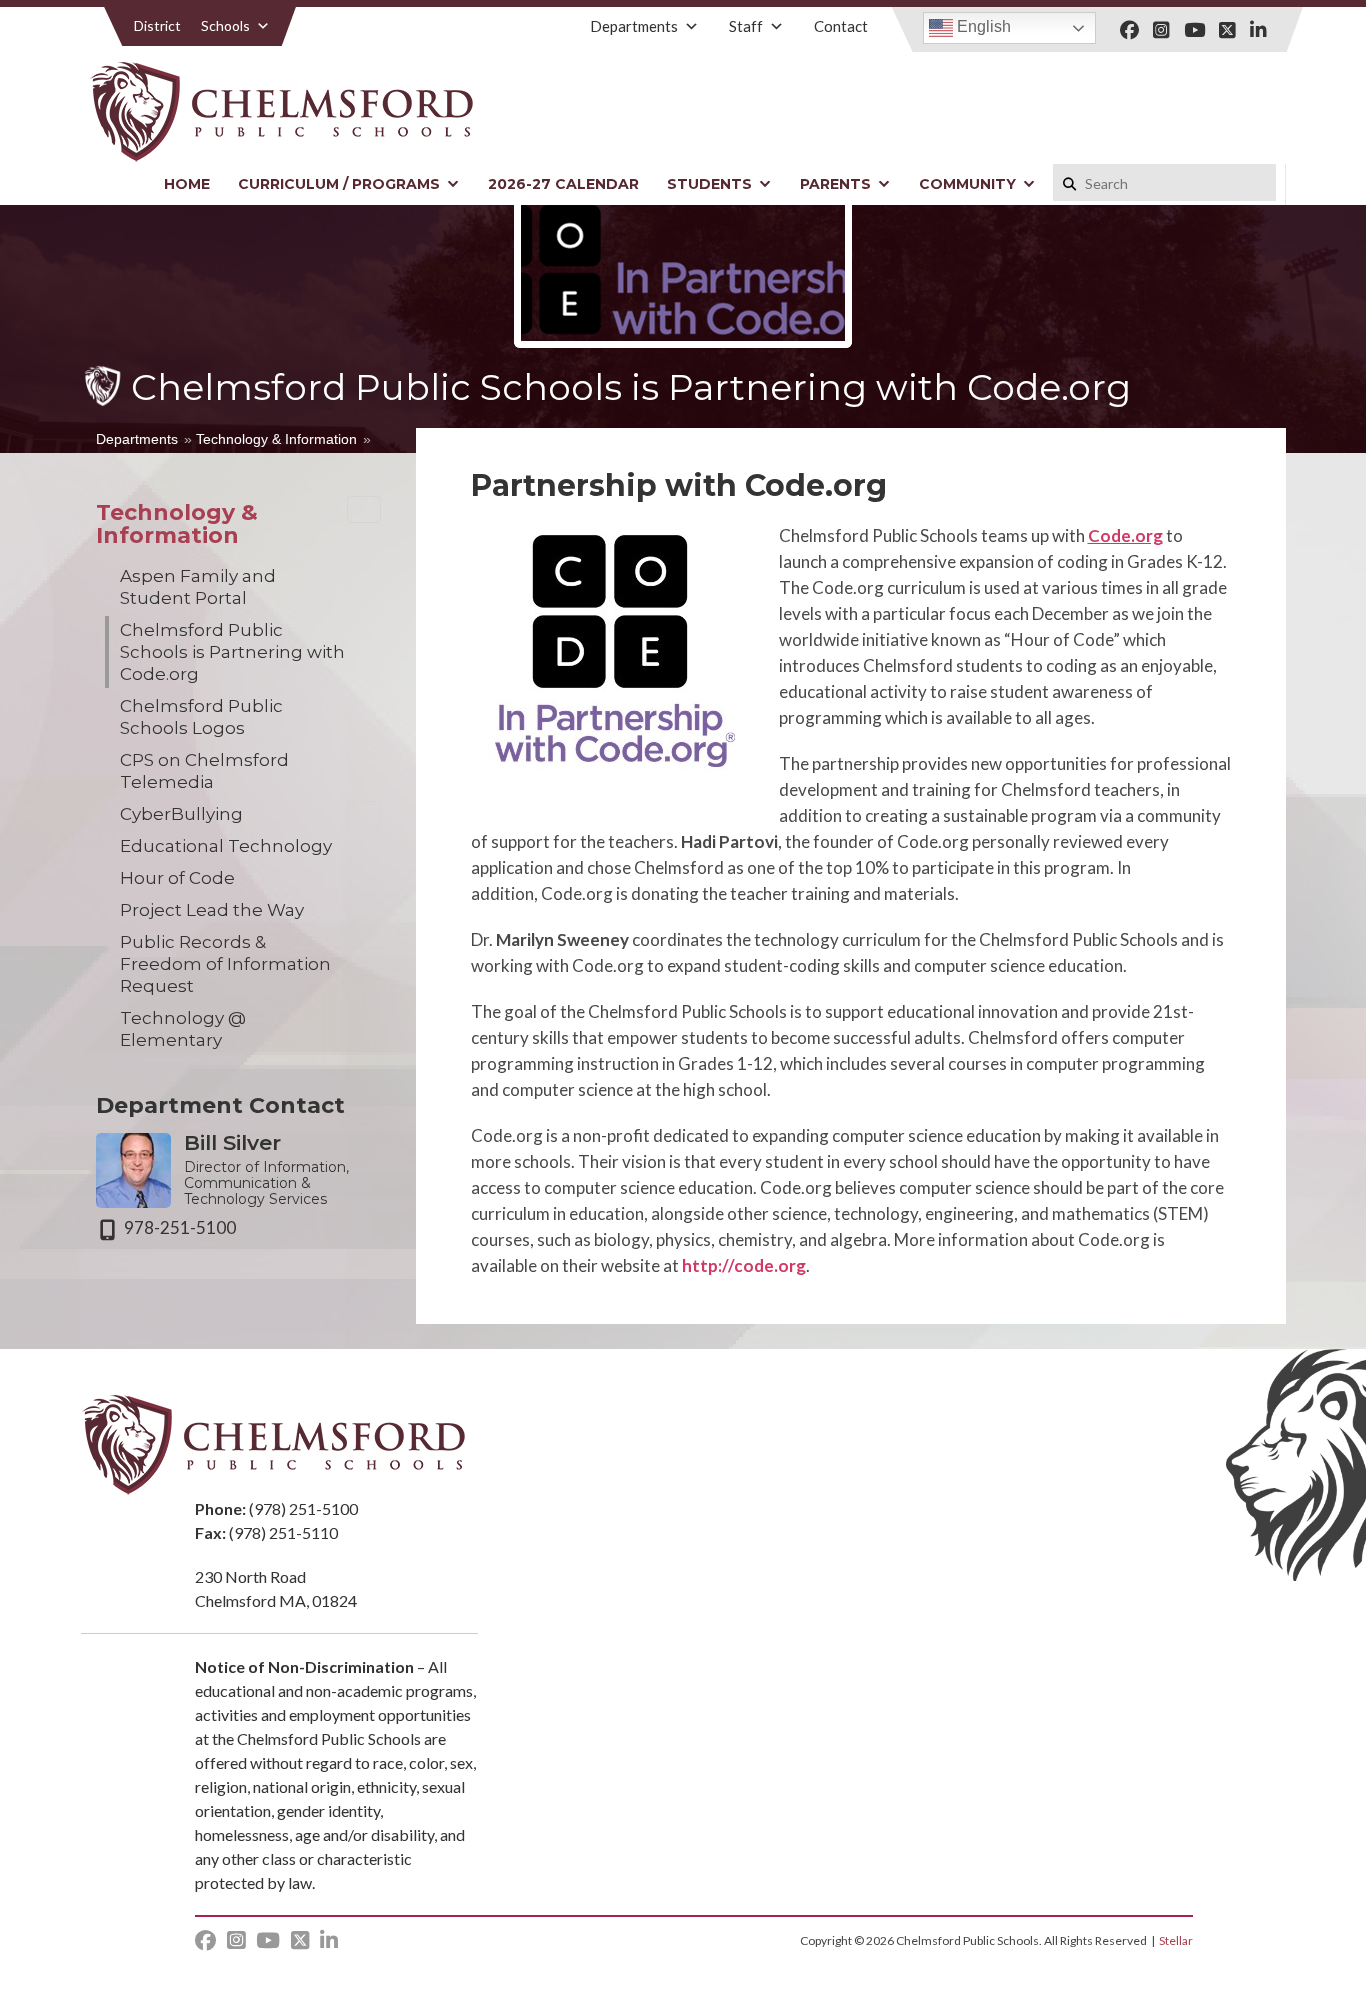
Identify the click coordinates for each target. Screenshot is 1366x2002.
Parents (835, 184)
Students (709, 184)
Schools (225, 25)
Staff (746, 26)
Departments (634, 26)
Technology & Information (276, 439)
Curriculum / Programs (339, 184)
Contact (841, 26)
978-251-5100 (180, 1227)
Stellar (1176, 1940)
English (982, 26)
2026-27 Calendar (563, 184)
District (157, 25)
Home (187, 184)
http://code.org (744, 1265)
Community (967, 184)
